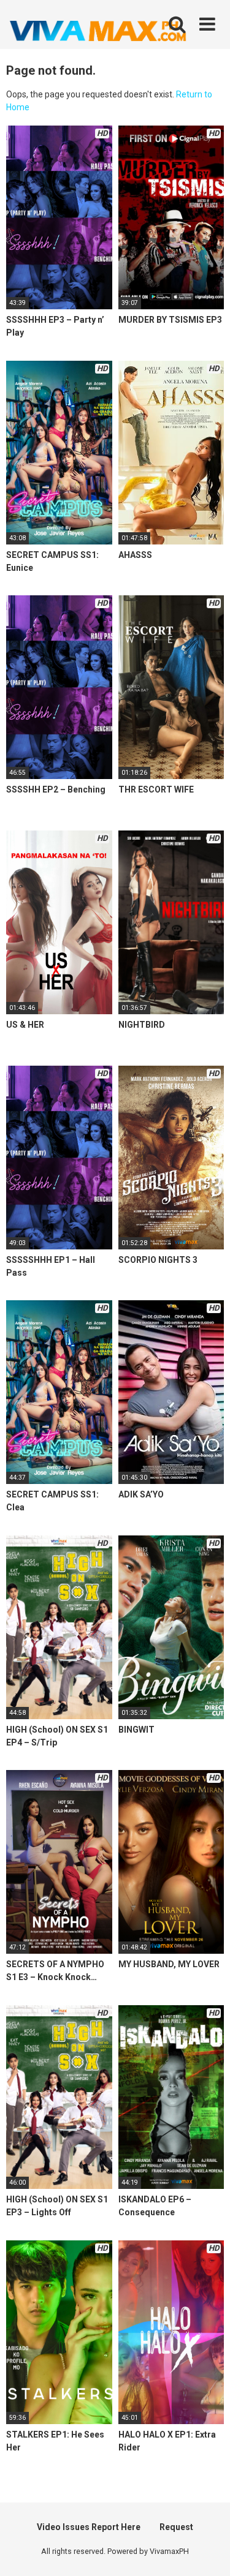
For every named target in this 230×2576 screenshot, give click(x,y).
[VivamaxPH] (98, 31)
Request (176, 2527)
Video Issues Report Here (89, 2527)
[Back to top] (207, 2551)
